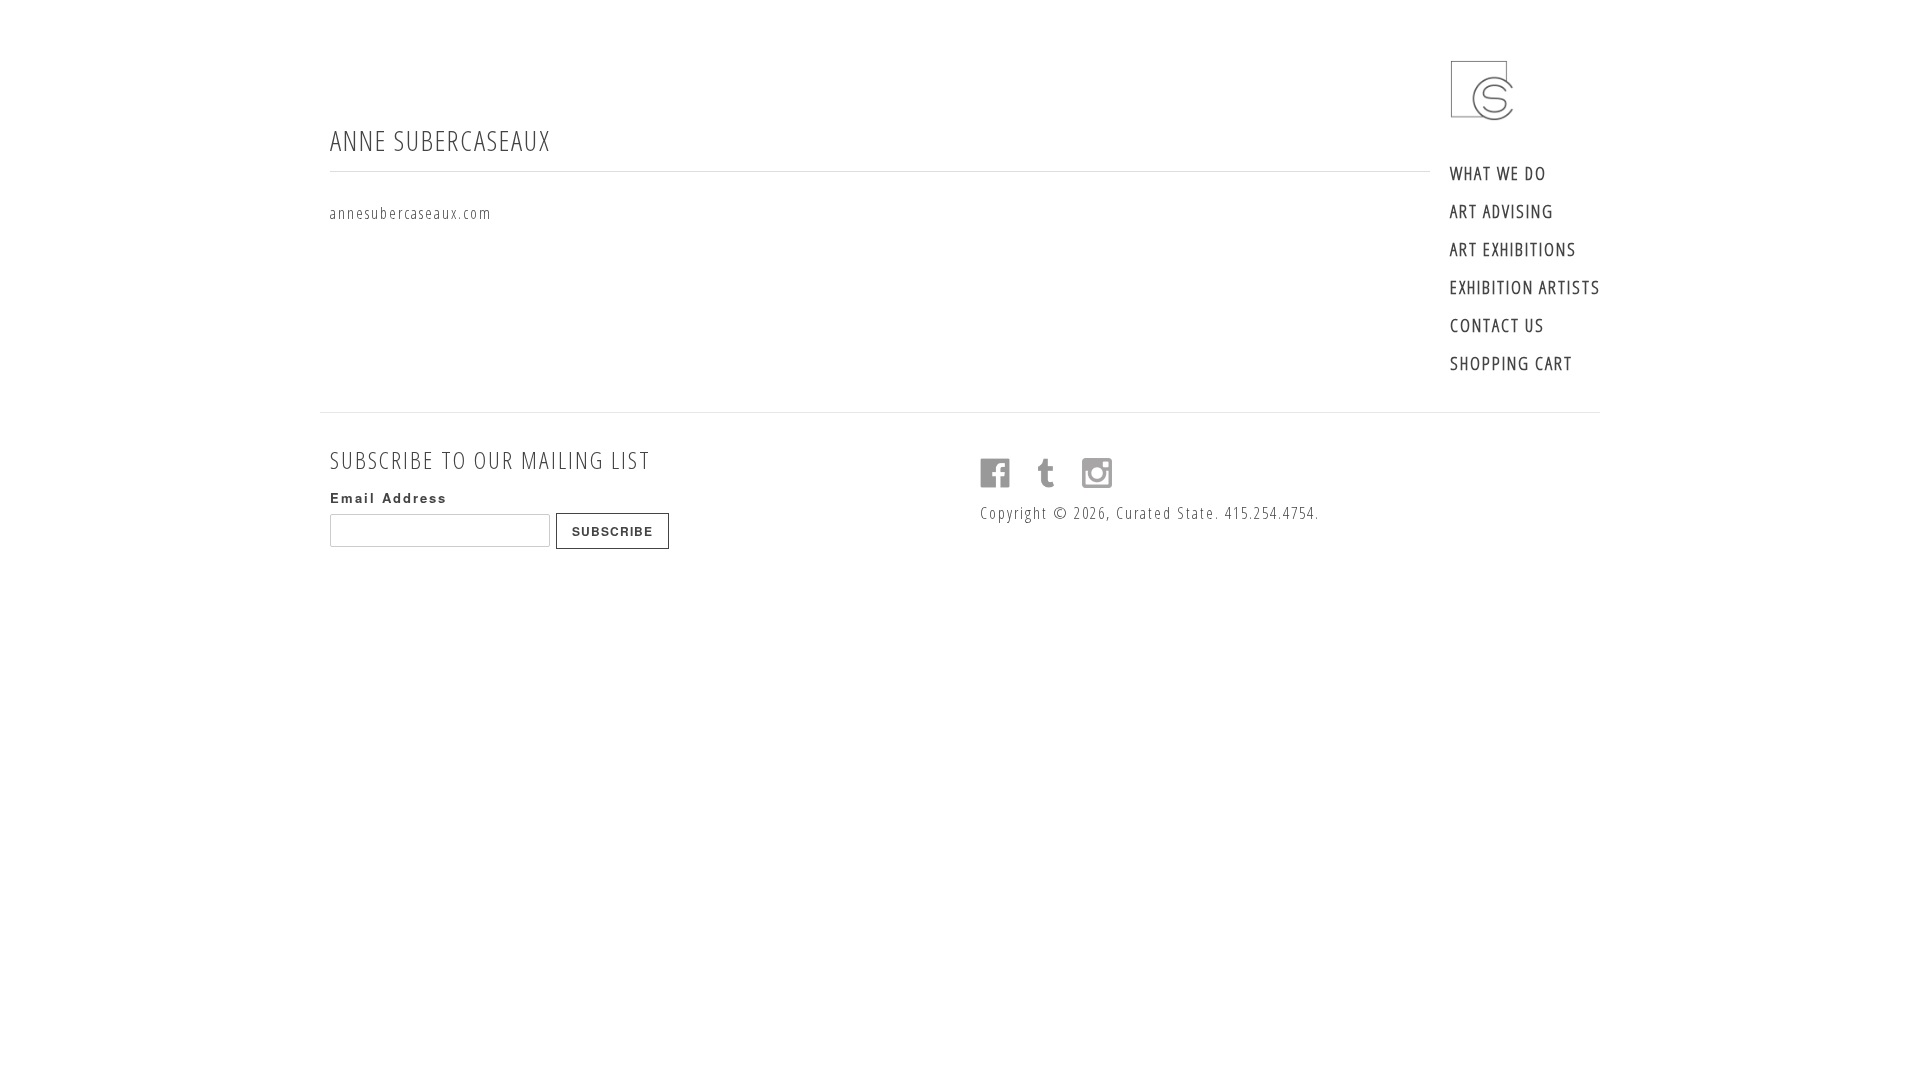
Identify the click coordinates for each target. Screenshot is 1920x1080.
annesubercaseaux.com (411, 213)
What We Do (1498, 173)
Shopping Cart (1511, 363)
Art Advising (1502, 211)
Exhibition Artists (1525, 287)
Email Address (388, 497)
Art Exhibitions (1513, 249)
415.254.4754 (1270, 513)
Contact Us (1497, 325)
